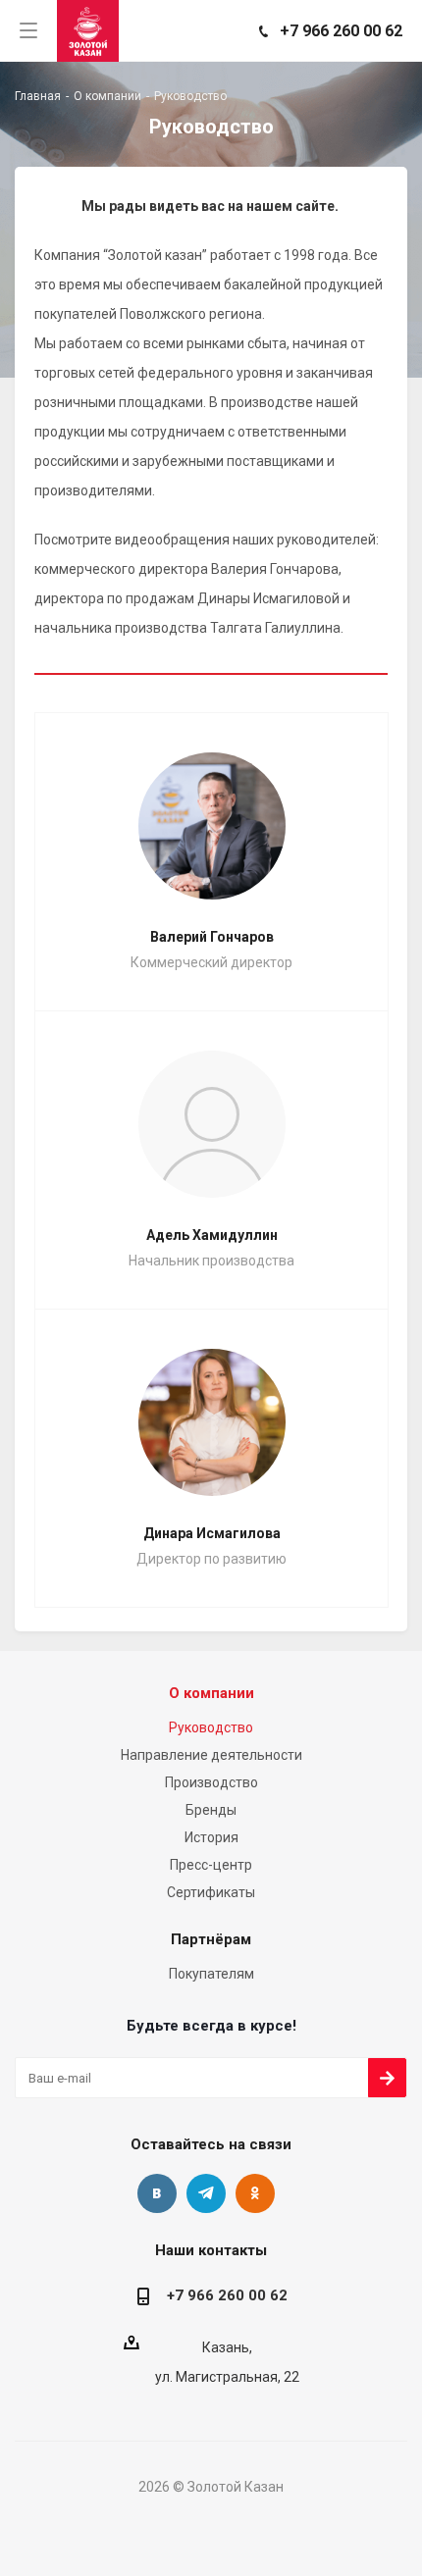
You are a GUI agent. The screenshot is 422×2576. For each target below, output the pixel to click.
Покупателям (211, 1974)
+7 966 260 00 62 (341, 31)
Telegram (206, 2193)
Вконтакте (157, 2193)
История (211, 1837)
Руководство (211, 1727)
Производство (211, 1782)
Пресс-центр (211, 1865)
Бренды (211, 1810)
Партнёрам (211, 1939)
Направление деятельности (211, 1755)
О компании (211, 1693)
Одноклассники (255, 2193)
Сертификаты (211, 1892)
